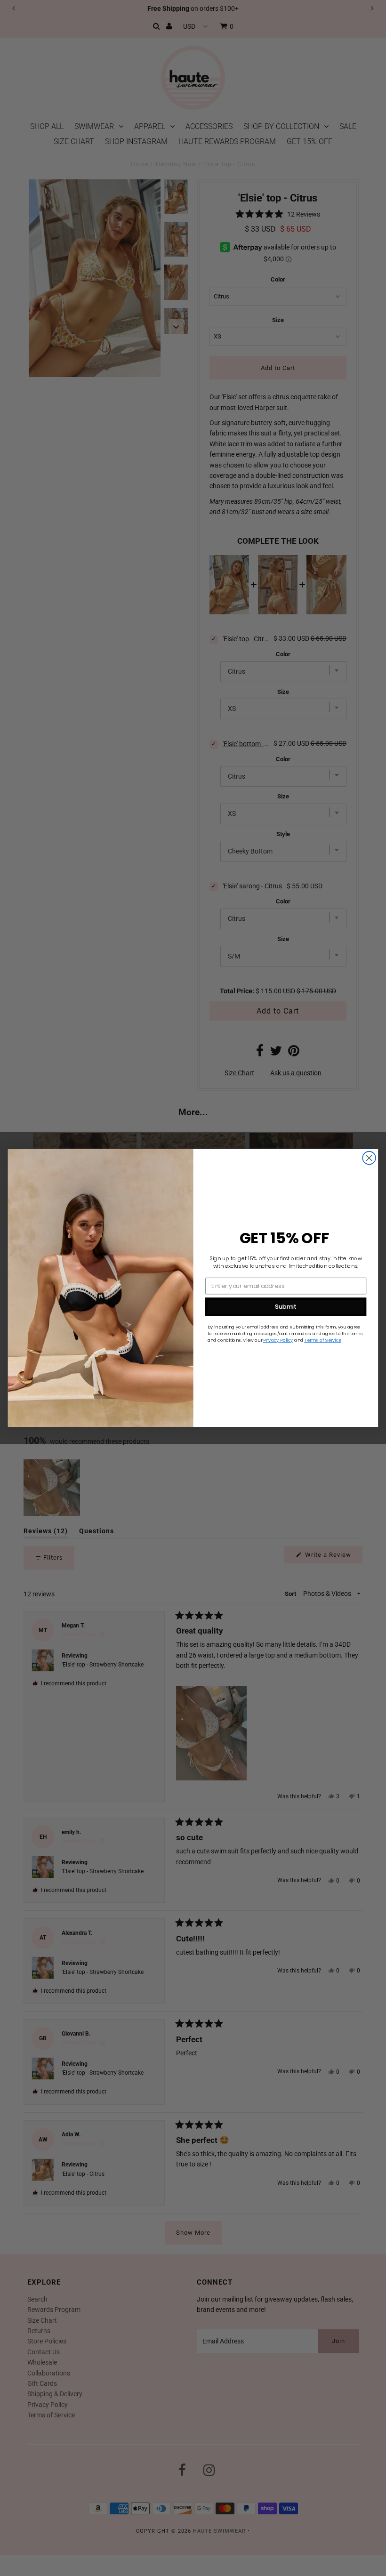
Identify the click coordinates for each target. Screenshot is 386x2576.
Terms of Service (323, 1340)
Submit (286, 1307)
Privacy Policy (278, 1340)
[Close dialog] (369, 1158)
